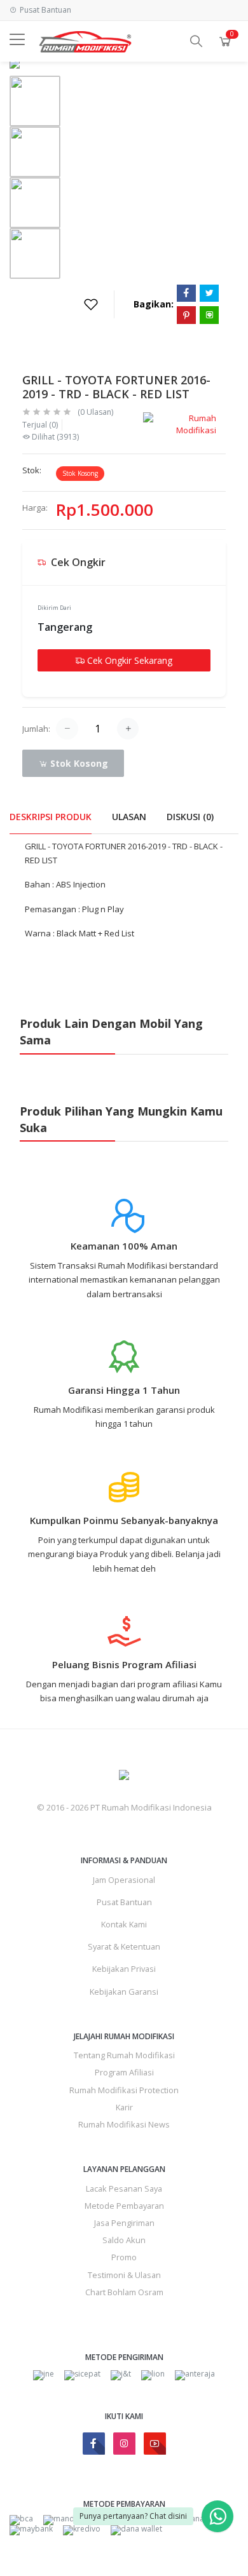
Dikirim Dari (54, 608)
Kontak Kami (124, 1924)
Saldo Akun (124, 2240)
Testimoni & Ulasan (124, 2275)
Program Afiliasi (124, 2072)
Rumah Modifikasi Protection (124, 2090)
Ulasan (129, 817)
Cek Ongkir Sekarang (128, 660)
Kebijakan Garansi (124, 1992)
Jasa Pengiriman (124, 2223)
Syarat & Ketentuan (124, 1946)
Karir (124, 2107)
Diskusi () (190, 817)
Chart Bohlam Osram (124, 2292)
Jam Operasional (124, 1880)
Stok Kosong (78, 763)
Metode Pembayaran (124, 2206)
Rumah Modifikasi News (124, 2124)
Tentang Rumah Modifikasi (124, 2055)
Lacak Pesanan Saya (124, 2188)
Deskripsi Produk (51, 817)
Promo (124, 2257)
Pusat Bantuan (124, 1902)
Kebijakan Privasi (124, 1969)
